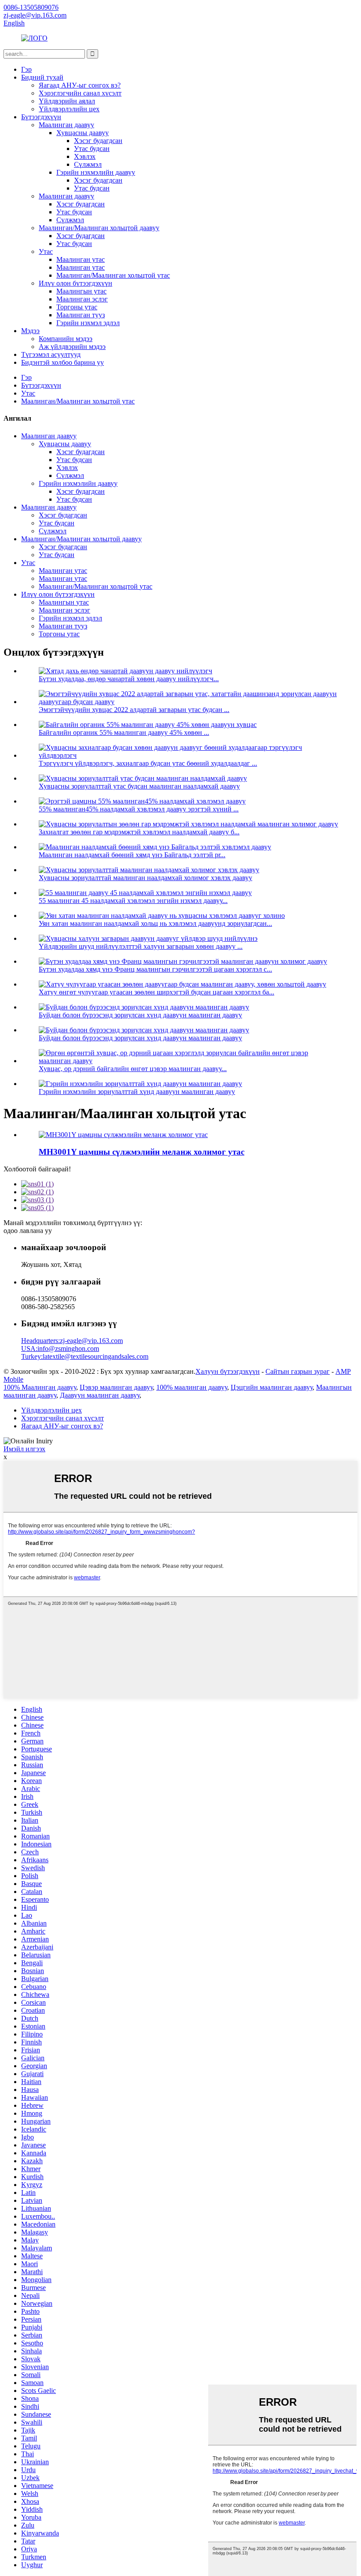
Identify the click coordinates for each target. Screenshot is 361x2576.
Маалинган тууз (81, 315)
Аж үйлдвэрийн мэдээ (72, 347)
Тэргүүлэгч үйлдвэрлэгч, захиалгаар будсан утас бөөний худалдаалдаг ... (148, 763)
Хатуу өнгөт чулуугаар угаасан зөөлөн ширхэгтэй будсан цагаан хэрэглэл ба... (157, 992)
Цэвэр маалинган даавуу (116, 1387)
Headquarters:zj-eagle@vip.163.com (72, 1341)
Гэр (26, 69)
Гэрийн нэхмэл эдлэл (88, 323)
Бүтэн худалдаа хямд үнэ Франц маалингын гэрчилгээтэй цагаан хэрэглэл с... (155, 969)
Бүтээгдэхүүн (41, 117)
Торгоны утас (77, 307)
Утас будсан (92, 149)
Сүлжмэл (88, 164)
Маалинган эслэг (82, 299)
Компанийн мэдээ (66, 339)
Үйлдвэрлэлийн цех (69, 109)
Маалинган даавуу (66, 125)
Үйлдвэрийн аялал (67, 101)
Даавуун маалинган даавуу (100, 1395)
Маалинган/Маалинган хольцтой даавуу (99, 228)
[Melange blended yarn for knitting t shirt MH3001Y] (123, 1135)
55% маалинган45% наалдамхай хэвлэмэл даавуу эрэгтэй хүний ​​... (139, 809)
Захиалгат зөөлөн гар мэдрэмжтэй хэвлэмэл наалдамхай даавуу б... (139, 832)
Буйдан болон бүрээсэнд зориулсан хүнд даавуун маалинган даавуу (140, 1015)
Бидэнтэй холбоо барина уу (63, 362)
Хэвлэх (85, 156)
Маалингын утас (81, 291)
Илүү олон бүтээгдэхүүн (76, 283)
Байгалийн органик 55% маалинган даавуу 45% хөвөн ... (124, 732)
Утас (46, 251)
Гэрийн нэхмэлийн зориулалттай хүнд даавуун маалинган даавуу (137, 1092)
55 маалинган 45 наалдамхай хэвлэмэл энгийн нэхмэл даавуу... (133, 901)
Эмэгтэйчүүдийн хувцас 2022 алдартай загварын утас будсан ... (134, 710)
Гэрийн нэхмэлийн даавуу (96, 172)
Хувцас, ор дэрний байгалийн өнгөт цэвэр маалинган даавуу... (133, 1069)
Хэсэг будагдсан (98, 141)
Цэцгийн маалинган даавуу (272, 1387)
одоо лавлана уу (28, 1231)
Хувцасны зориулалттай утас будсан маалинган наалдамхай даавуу (139, 786)
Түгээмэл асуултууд (51, 354)
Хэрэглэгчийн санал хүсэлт (80, 93)
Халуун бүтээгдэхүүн (228, 1371)
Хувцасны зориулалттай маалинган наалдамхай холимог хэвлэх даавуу (146, 878)
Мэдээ (30, 331)
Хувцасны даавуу (83, 133)
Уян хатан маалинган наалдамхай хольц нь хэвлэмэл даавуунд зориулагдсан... (155, 923)
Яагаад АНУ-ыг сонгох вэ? (80, 85)
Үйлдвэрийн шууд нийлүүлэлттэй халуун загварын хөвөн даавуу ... (141, 946)
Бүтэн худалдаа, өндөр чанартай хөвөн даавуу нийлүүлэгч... (129, 679)
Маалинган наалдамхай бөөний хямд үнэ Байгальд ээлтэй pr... (132, 855)
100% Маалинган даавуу (40, 1387)
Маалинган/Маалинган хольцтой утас (113, 275)
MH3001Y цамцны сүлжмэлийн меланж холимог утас (142, 1152)
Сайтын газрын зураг (298, 1371)
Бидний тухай (42, 77)
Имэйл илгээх (24, 1449)
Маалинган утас (81, 259)
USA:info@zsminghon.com (60, 1349)
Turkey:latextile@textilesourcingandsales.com (85, 1356)
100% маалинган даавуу (192, 1387)
